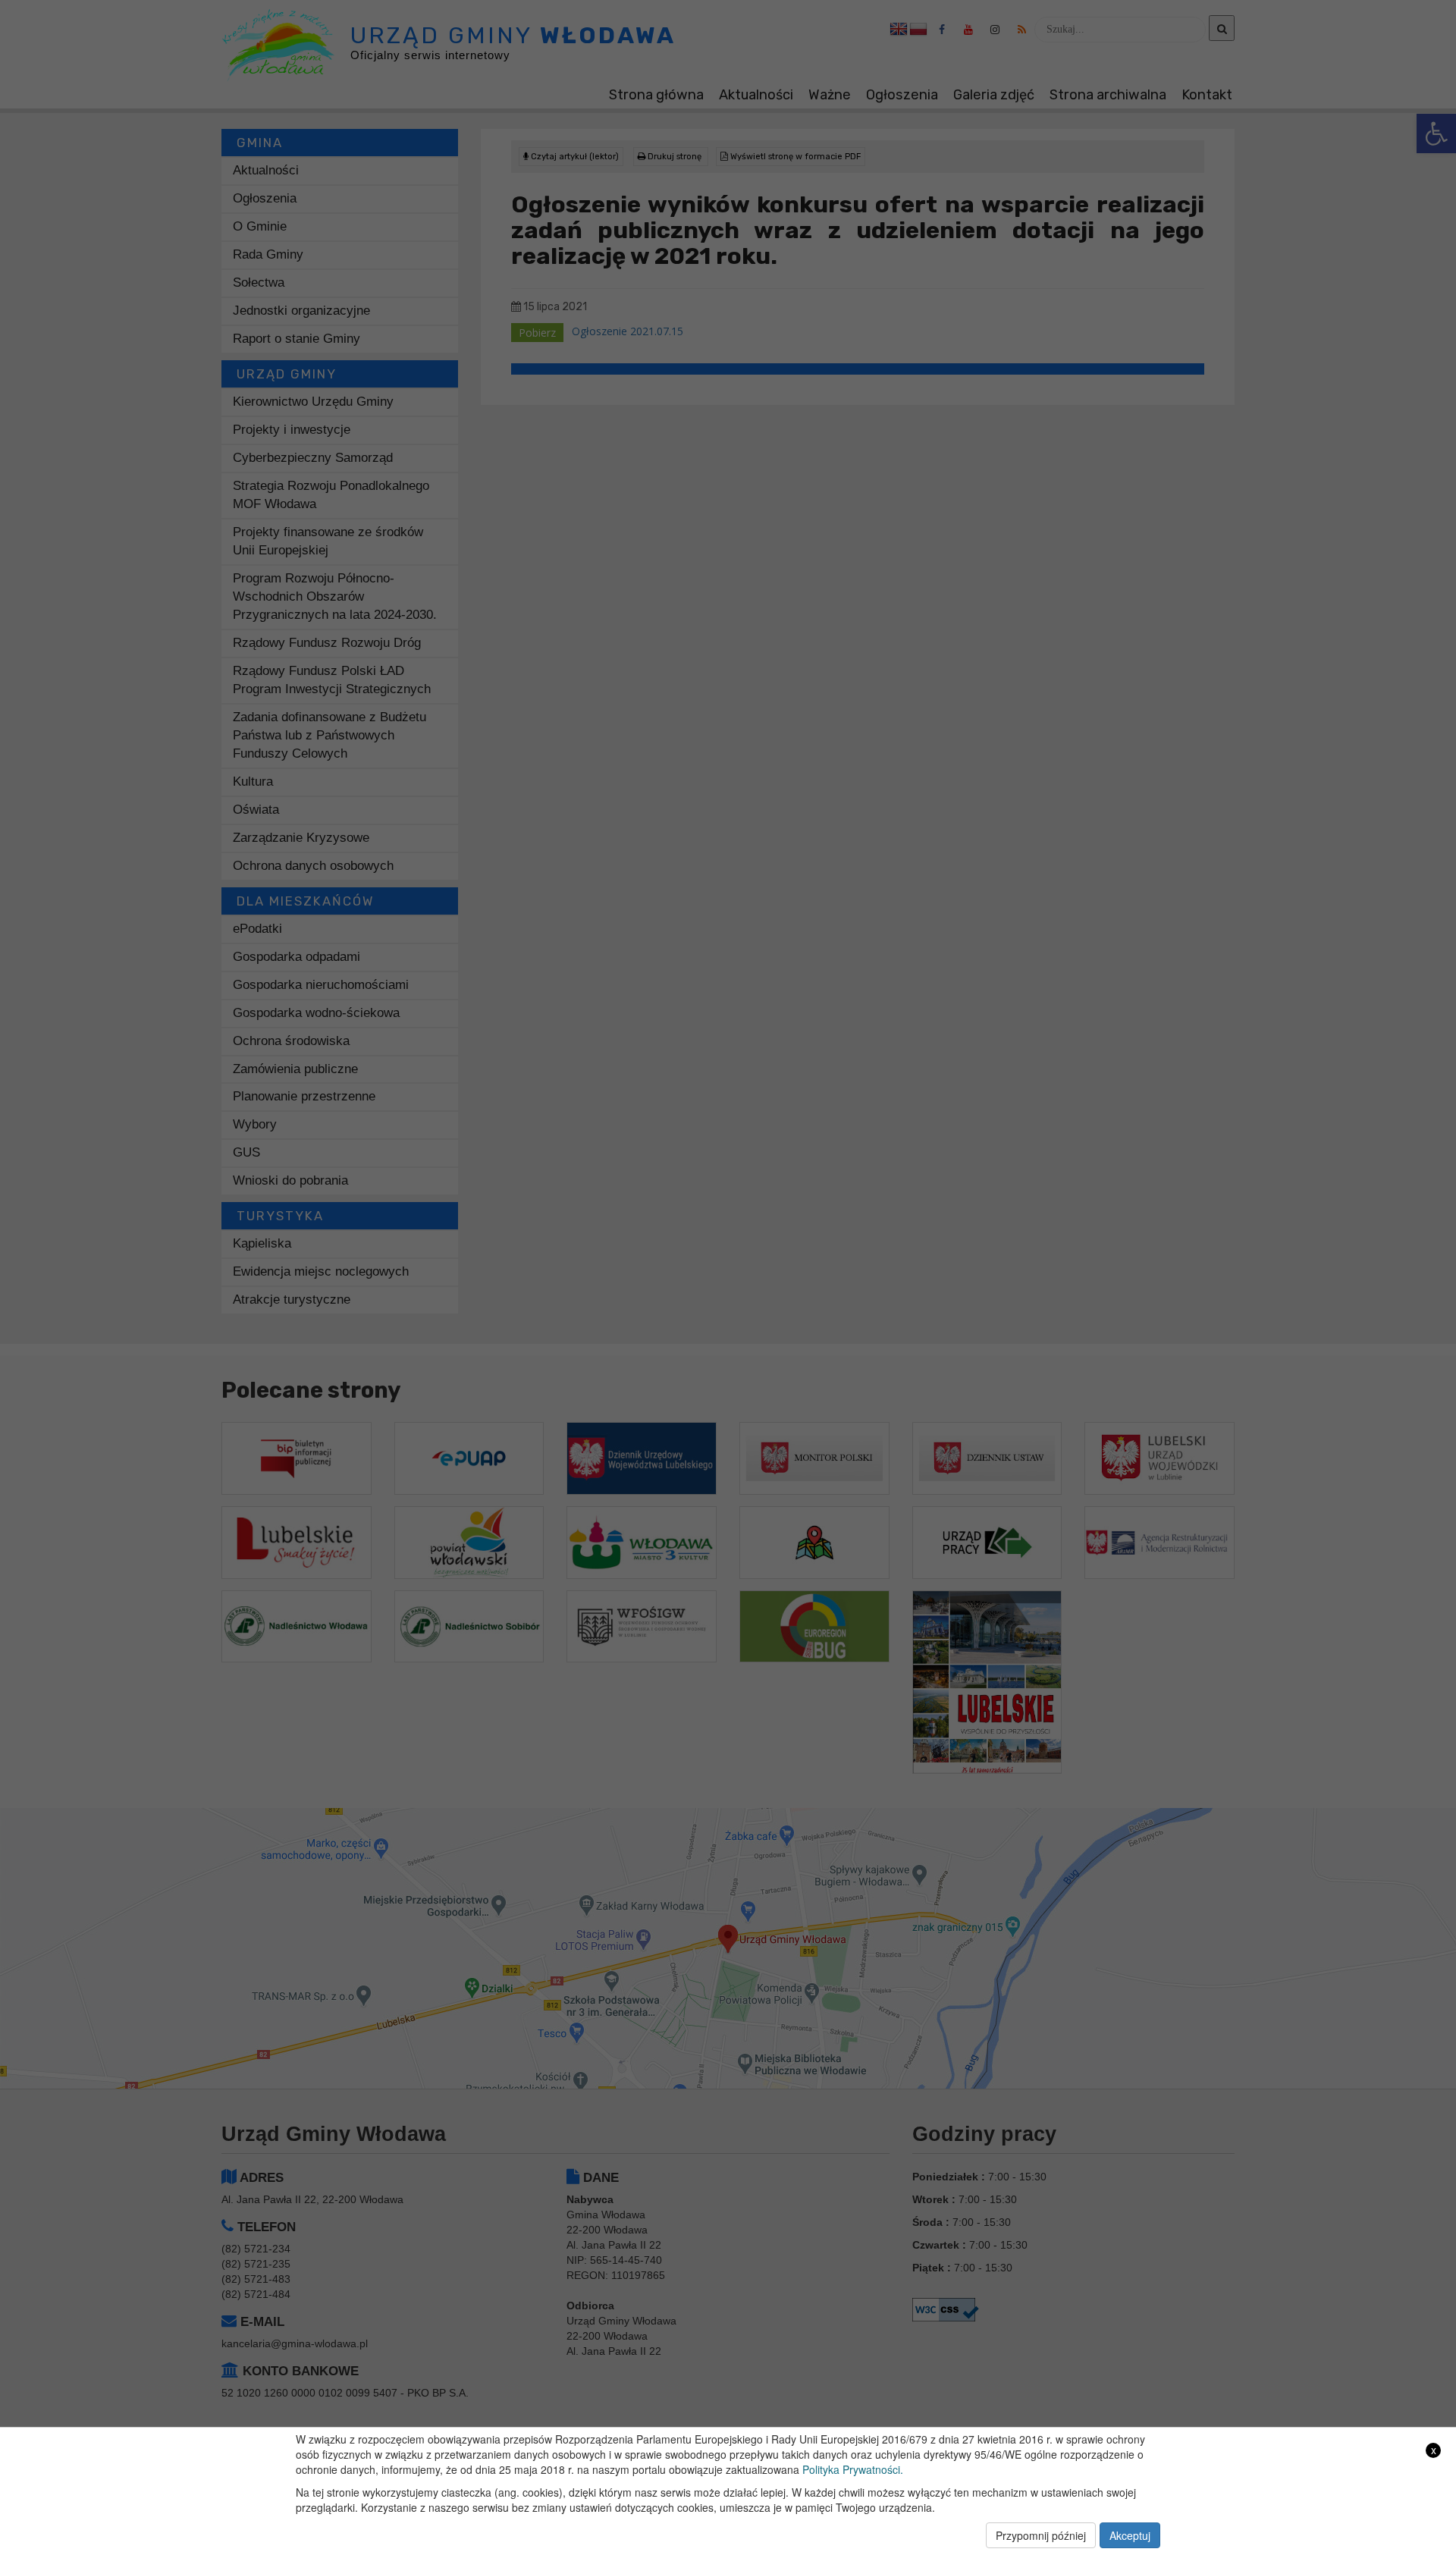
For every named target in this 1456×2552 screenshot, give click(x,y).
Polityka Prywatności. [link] (853, 2469)
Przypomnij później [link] (1041, 2535)
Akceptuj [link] (1130, 2535)
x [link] (1434, 2450)
